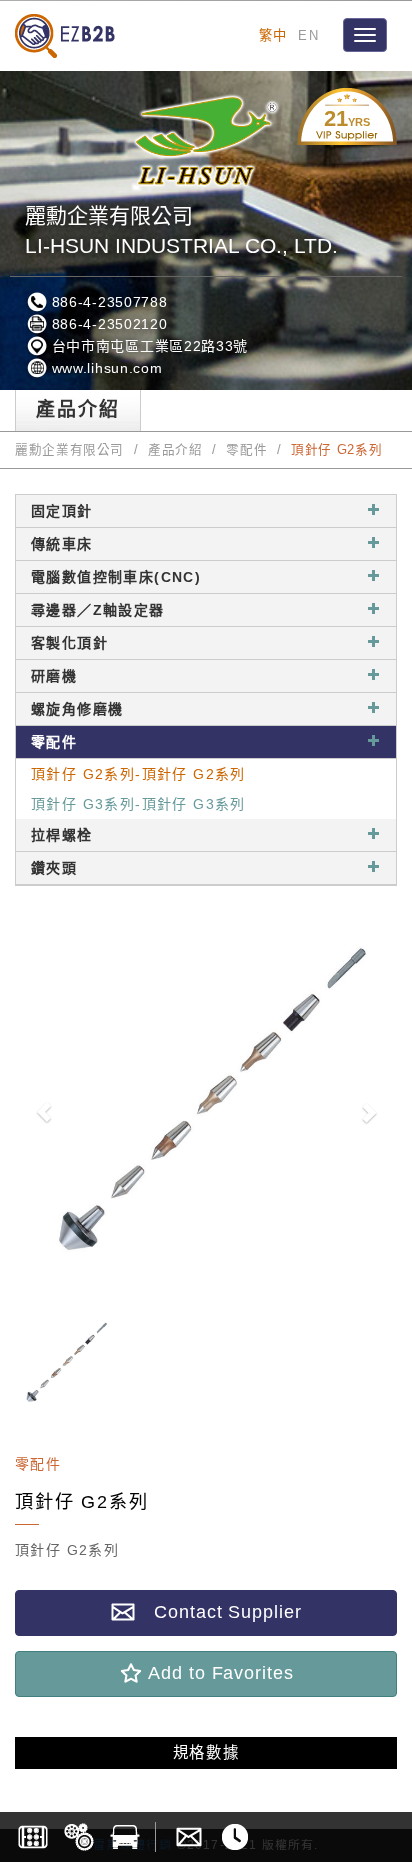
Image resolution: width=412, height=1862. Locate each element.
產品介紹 (175, 450)
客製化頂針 (69, 643)
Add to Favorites (218, 1673)
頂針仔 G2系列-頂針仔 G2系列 (138, 774)
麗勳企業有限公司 (69, 450)
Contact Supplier (218, 1612)
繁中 (273, 35)
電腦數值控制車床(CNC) (116, 577)
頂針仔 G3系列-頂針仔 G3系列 (138, 804)
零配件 (246, 450)
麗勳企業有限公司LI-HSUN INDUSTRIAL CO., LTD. (181, 230)
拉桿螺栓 (62, 835)
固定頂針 (62, 511)
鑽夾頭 (54, 868)
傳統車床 (62, 544)
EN (308, 35)
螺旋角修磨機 (77, 709)
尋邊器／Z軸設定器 (98, 610)
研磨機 (54, 676)
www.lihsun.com (105, 368)
